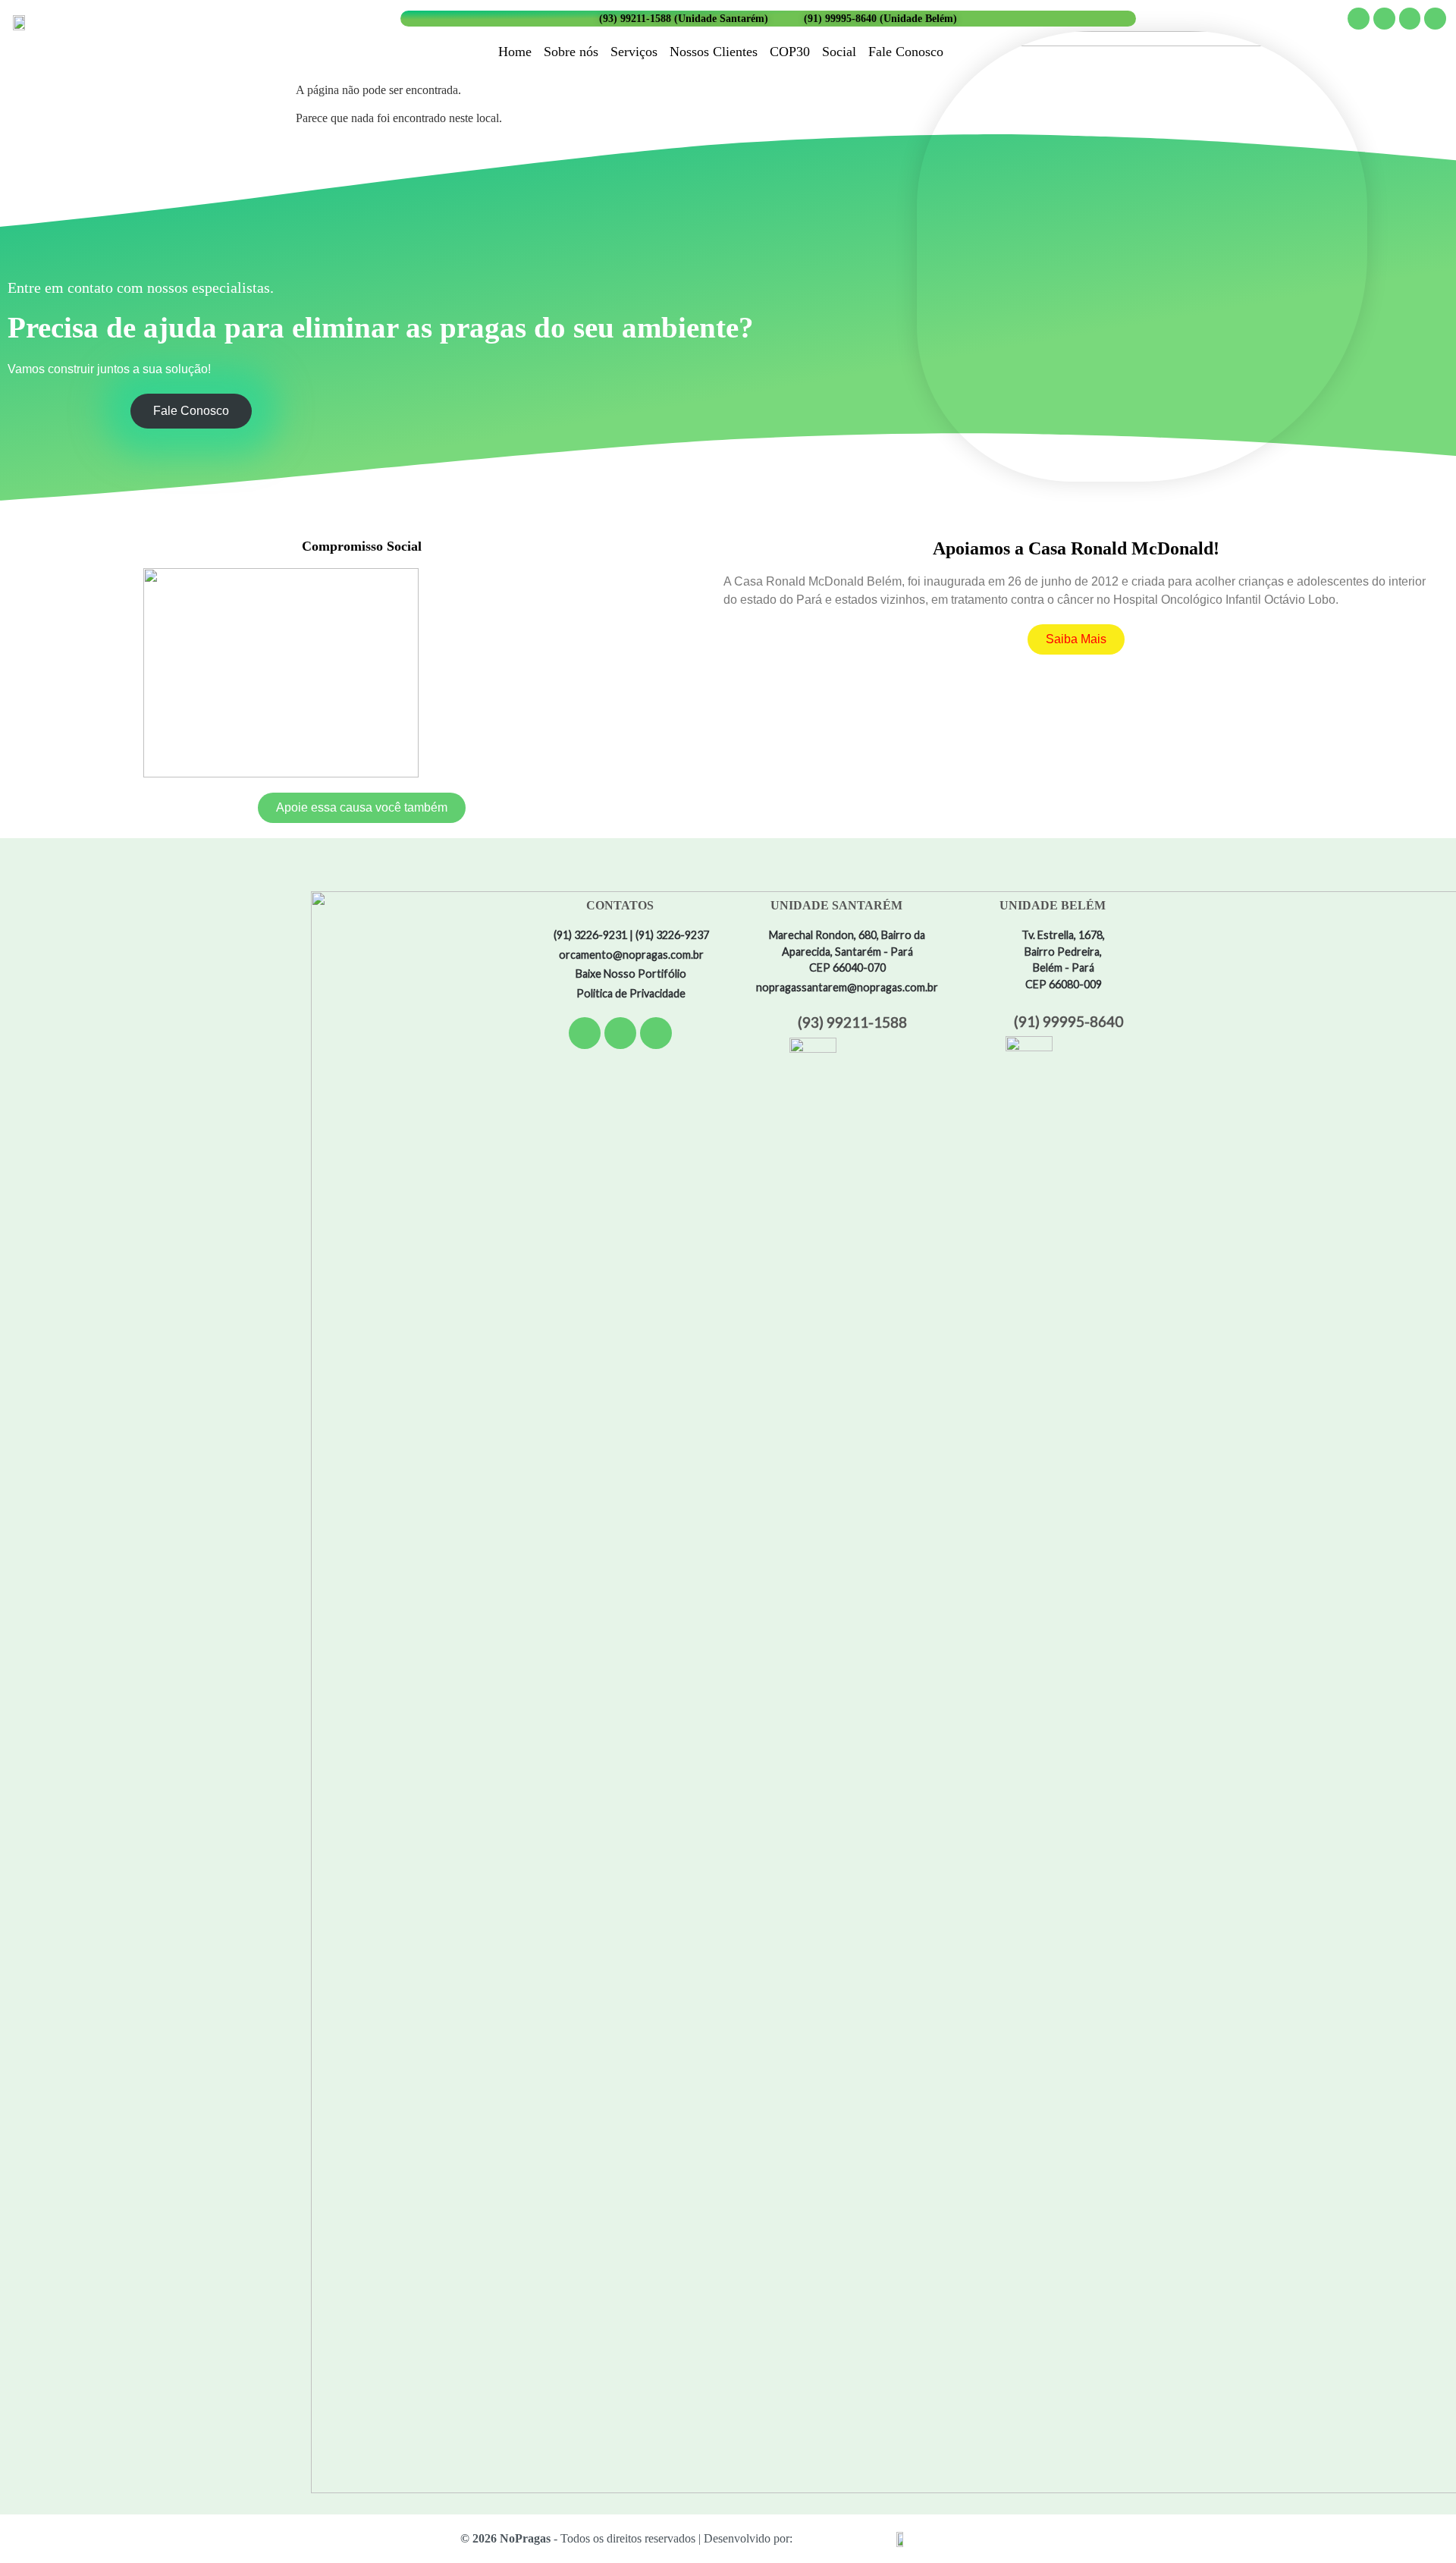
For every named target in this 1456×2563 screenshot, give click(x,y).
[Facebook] (1359, 19)
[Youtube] (1410, 19)
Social (839, 52)
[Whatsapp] (1435, 19)
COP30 (790, 52)
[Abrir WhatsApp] (1418, 2525)
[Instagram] (1384, 19)
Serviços (634, 52)
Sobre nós (571, 52)
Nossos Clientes (714, 52)
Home (515, 52)
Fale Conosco (906, 52)
